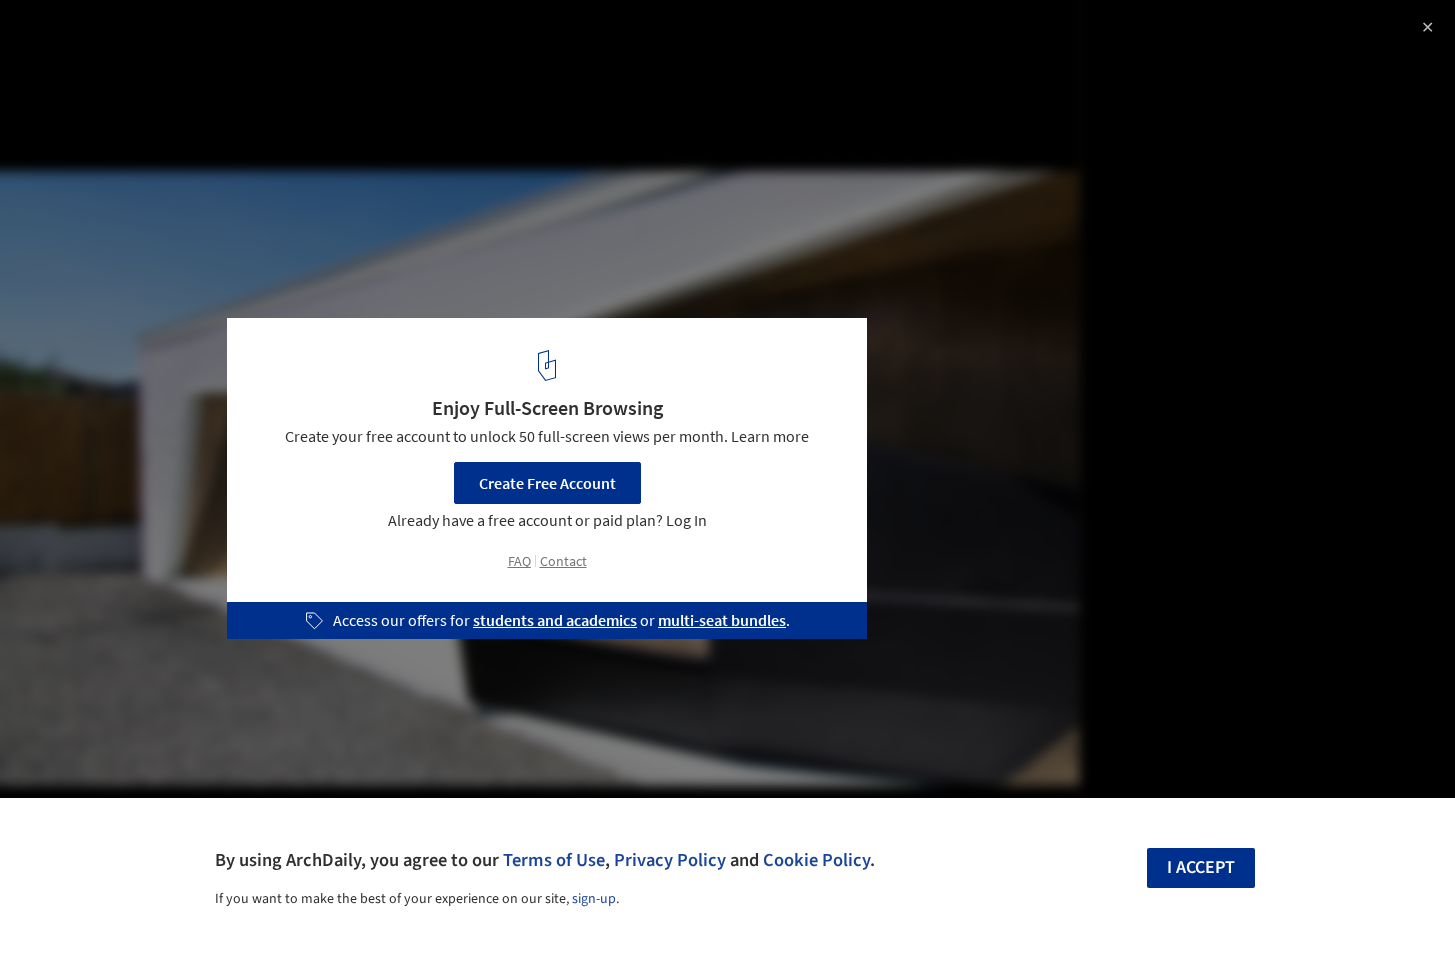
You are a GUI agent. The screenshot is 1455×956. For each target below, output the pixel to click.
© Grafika (50, 70)
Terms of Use (554, 860)
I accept (1201, 867)
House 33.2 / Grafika (120, 36)
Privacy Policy (670, 860)
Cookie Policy (816, 860)
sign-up (594, 899)
